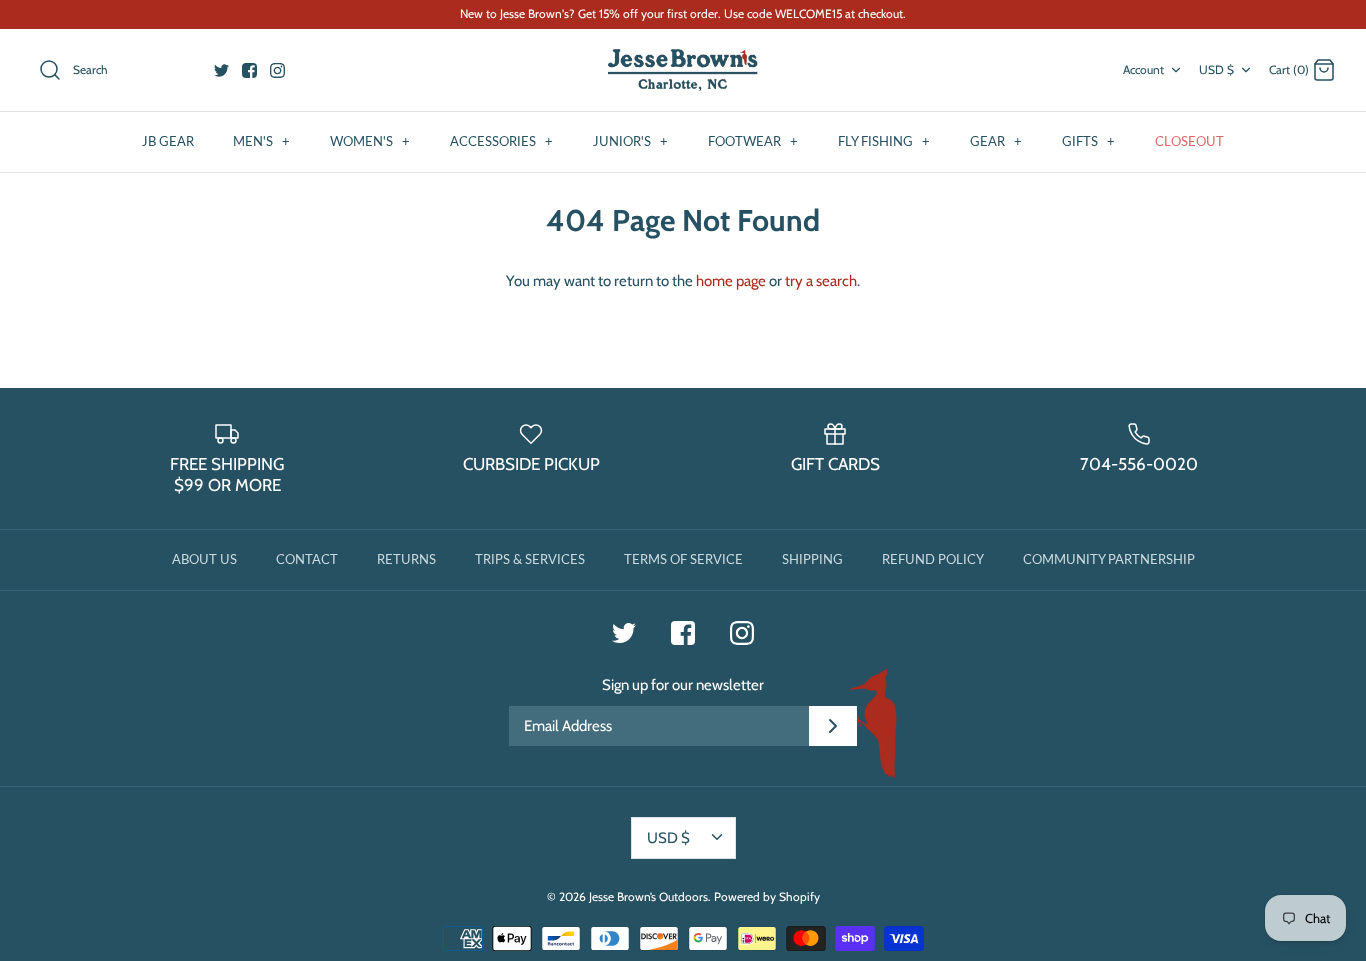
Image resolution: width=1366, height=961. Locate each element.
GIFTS (1088, 141)
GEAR (996, 141)
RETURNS (406, 559)
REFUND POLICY (933, 559)
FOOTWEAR (753, 141)
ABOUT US (204, 559)
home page (731, 281)
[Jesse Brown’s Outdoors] (683, 70)
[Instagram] (277, 70)
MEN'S (261, 141)
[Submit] (833, 726)
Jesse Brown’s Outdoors (648, 896)
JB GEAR (168, 141)
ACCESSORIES (501, 141)
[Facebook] (249, 70)
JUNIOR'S (630, 141)
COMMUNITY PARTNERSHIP (1109, 559)
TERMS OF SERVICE (683, 559)
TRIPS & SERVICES (530, 559)
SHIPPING (812, 559)
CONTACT (307, 559)
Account (1143, 69)
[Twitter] (221, 70)
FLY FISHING (884, 141)
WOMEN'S (370, 141)
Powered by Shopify (767, 896)
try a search (821, 281)
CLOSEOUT (1189, 141)
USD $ (1216, 69)
